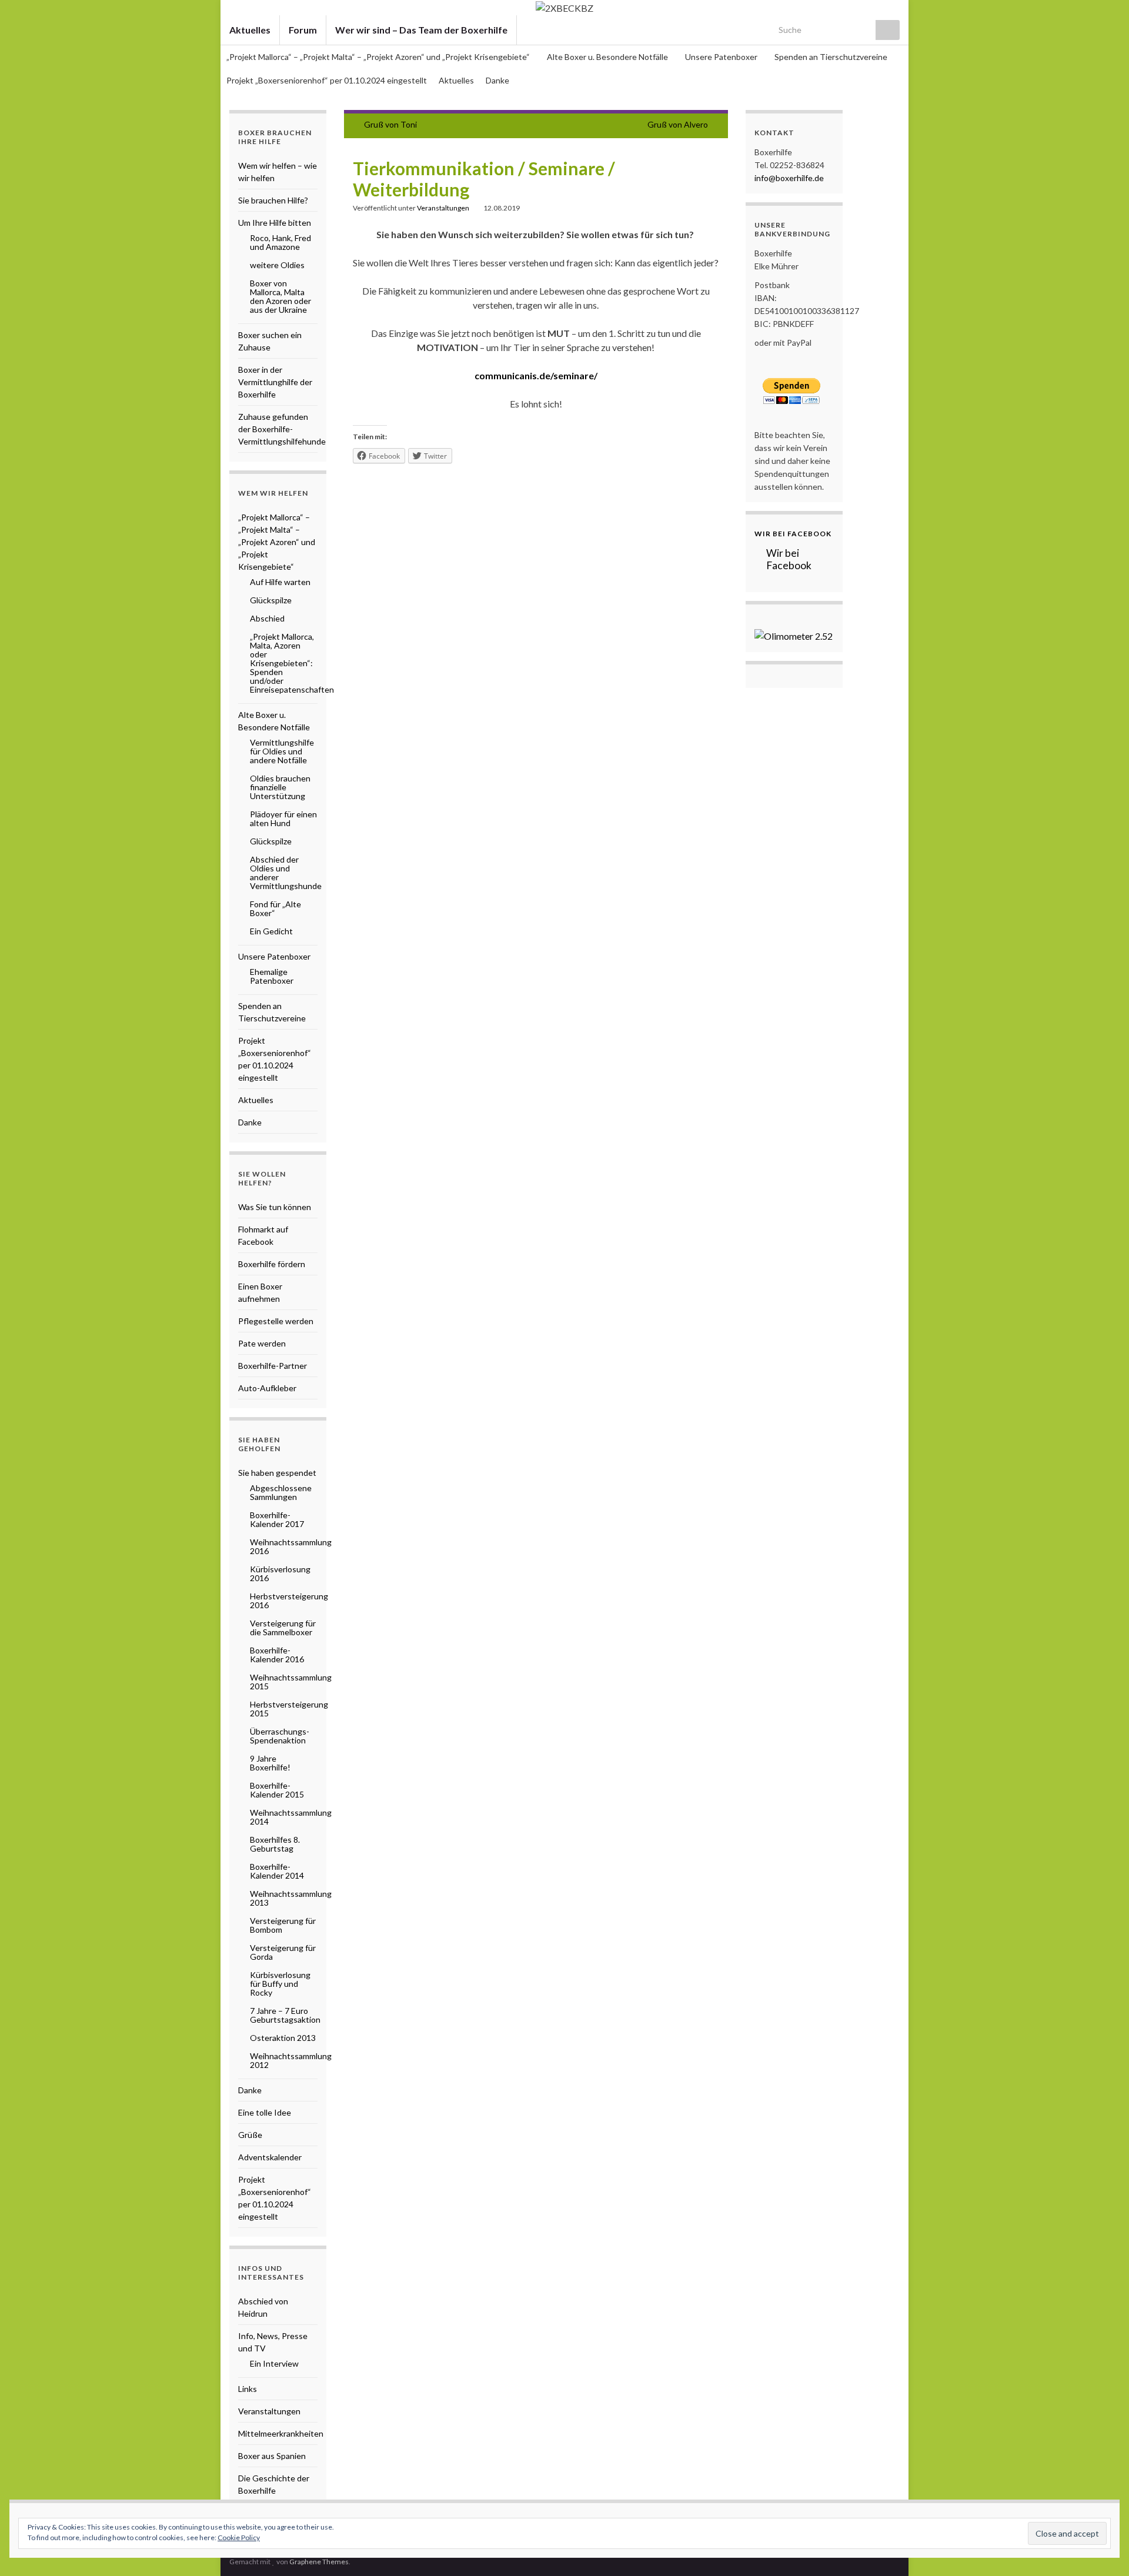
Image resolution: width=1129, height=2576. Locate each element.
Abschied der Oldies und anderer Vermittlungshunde (286, 873)
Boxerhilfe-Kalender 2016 (277, 1655)
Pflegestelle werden (276, 1321)
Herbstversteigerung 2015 (289, 1709)
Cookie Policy (239, 2537)
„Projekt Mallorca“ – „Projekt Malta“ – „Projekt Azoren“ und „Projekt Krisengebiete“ (379, 57)
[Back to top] (1103, 2550)
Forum (303, 30)
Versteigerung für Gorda (283, 1952)
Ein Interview (274, 2363)
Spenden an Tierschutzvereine (831, 57)
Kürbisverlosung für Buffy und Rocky (280, 1984)
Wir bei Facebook (793, 534)
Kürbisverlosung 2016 (280, 1573)
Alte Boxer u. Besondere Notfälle (608, 57)
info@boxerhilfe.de (789, 178)
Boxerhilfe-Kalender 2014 (277, 1871)
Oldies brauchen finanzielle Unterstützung (280, 787)
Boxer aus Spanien (272, 2456)
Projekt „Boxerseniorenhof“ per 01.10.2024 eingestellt (327, 80)
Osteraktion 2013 (283, 2038)
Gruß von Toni (390, 124)
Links (248, 2389)
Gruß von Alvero (678, 124)
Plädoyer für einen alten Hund (283, 818)
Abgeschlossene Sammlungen (281, 1492)
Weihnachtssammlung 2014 (291, 1817)
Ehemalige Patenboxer (272, 976)
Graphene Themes (319, 2562)
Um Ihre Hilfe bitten (275, 223)
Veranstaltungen (443, 208)
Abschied (267, 618)
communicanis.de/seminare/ (536, 375)
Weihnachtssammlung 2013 (291, 1898)
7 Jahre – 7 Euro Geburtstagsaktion (285, 2015)
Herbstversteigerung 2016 (289, 1601)
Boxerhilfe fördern (272, 1264)
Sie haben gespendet (277, 1473)
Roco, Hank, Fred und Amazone (280, 242)
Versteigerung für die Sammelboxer (283, 1628)
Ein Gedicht (271, 931)
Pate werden (262, 1343)
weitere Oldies (277, 265)
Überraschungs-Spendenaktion (280, 1736)
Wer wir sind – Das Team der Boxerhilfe (421, 30)
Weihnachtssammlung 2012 (291, 2060)
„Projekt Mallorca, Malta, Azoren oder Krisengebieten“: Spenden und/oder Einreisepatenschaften (292, 663)
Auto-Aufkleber (267, 1388)
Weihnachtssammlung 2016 (291, 1546)
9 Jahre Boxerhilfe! (270, 1763)
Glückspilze (271, 600)
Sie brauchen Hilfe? (273, 200)
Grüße (250, 2135)
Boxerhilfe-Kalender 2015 (277, 1790)
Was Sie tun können (275, 1207)
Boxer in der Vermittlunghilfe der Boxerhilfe (275, 382)
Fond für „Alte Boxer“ (275, 908)
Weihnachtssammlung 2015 (291, 1682)
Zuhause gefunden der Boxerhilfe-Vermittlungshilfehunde (282, 429)
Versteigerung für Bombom (283, 1925)
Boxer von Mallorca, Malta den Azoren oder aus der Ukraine (280, 296)
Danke (497, 80)
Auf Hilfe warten (280, 582)
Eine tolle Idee (265, 2112)
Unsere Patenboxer (722, 57)
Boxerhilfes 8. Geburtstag (275, 1844)
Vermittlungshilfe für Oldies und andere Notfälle (282, 751)
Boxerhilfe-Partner (273, 1366)
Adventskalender (270, 2157)
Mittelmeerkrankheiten (281, 2433)
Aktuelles (250, 30)
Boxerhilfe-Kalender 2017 (277, 1519)
